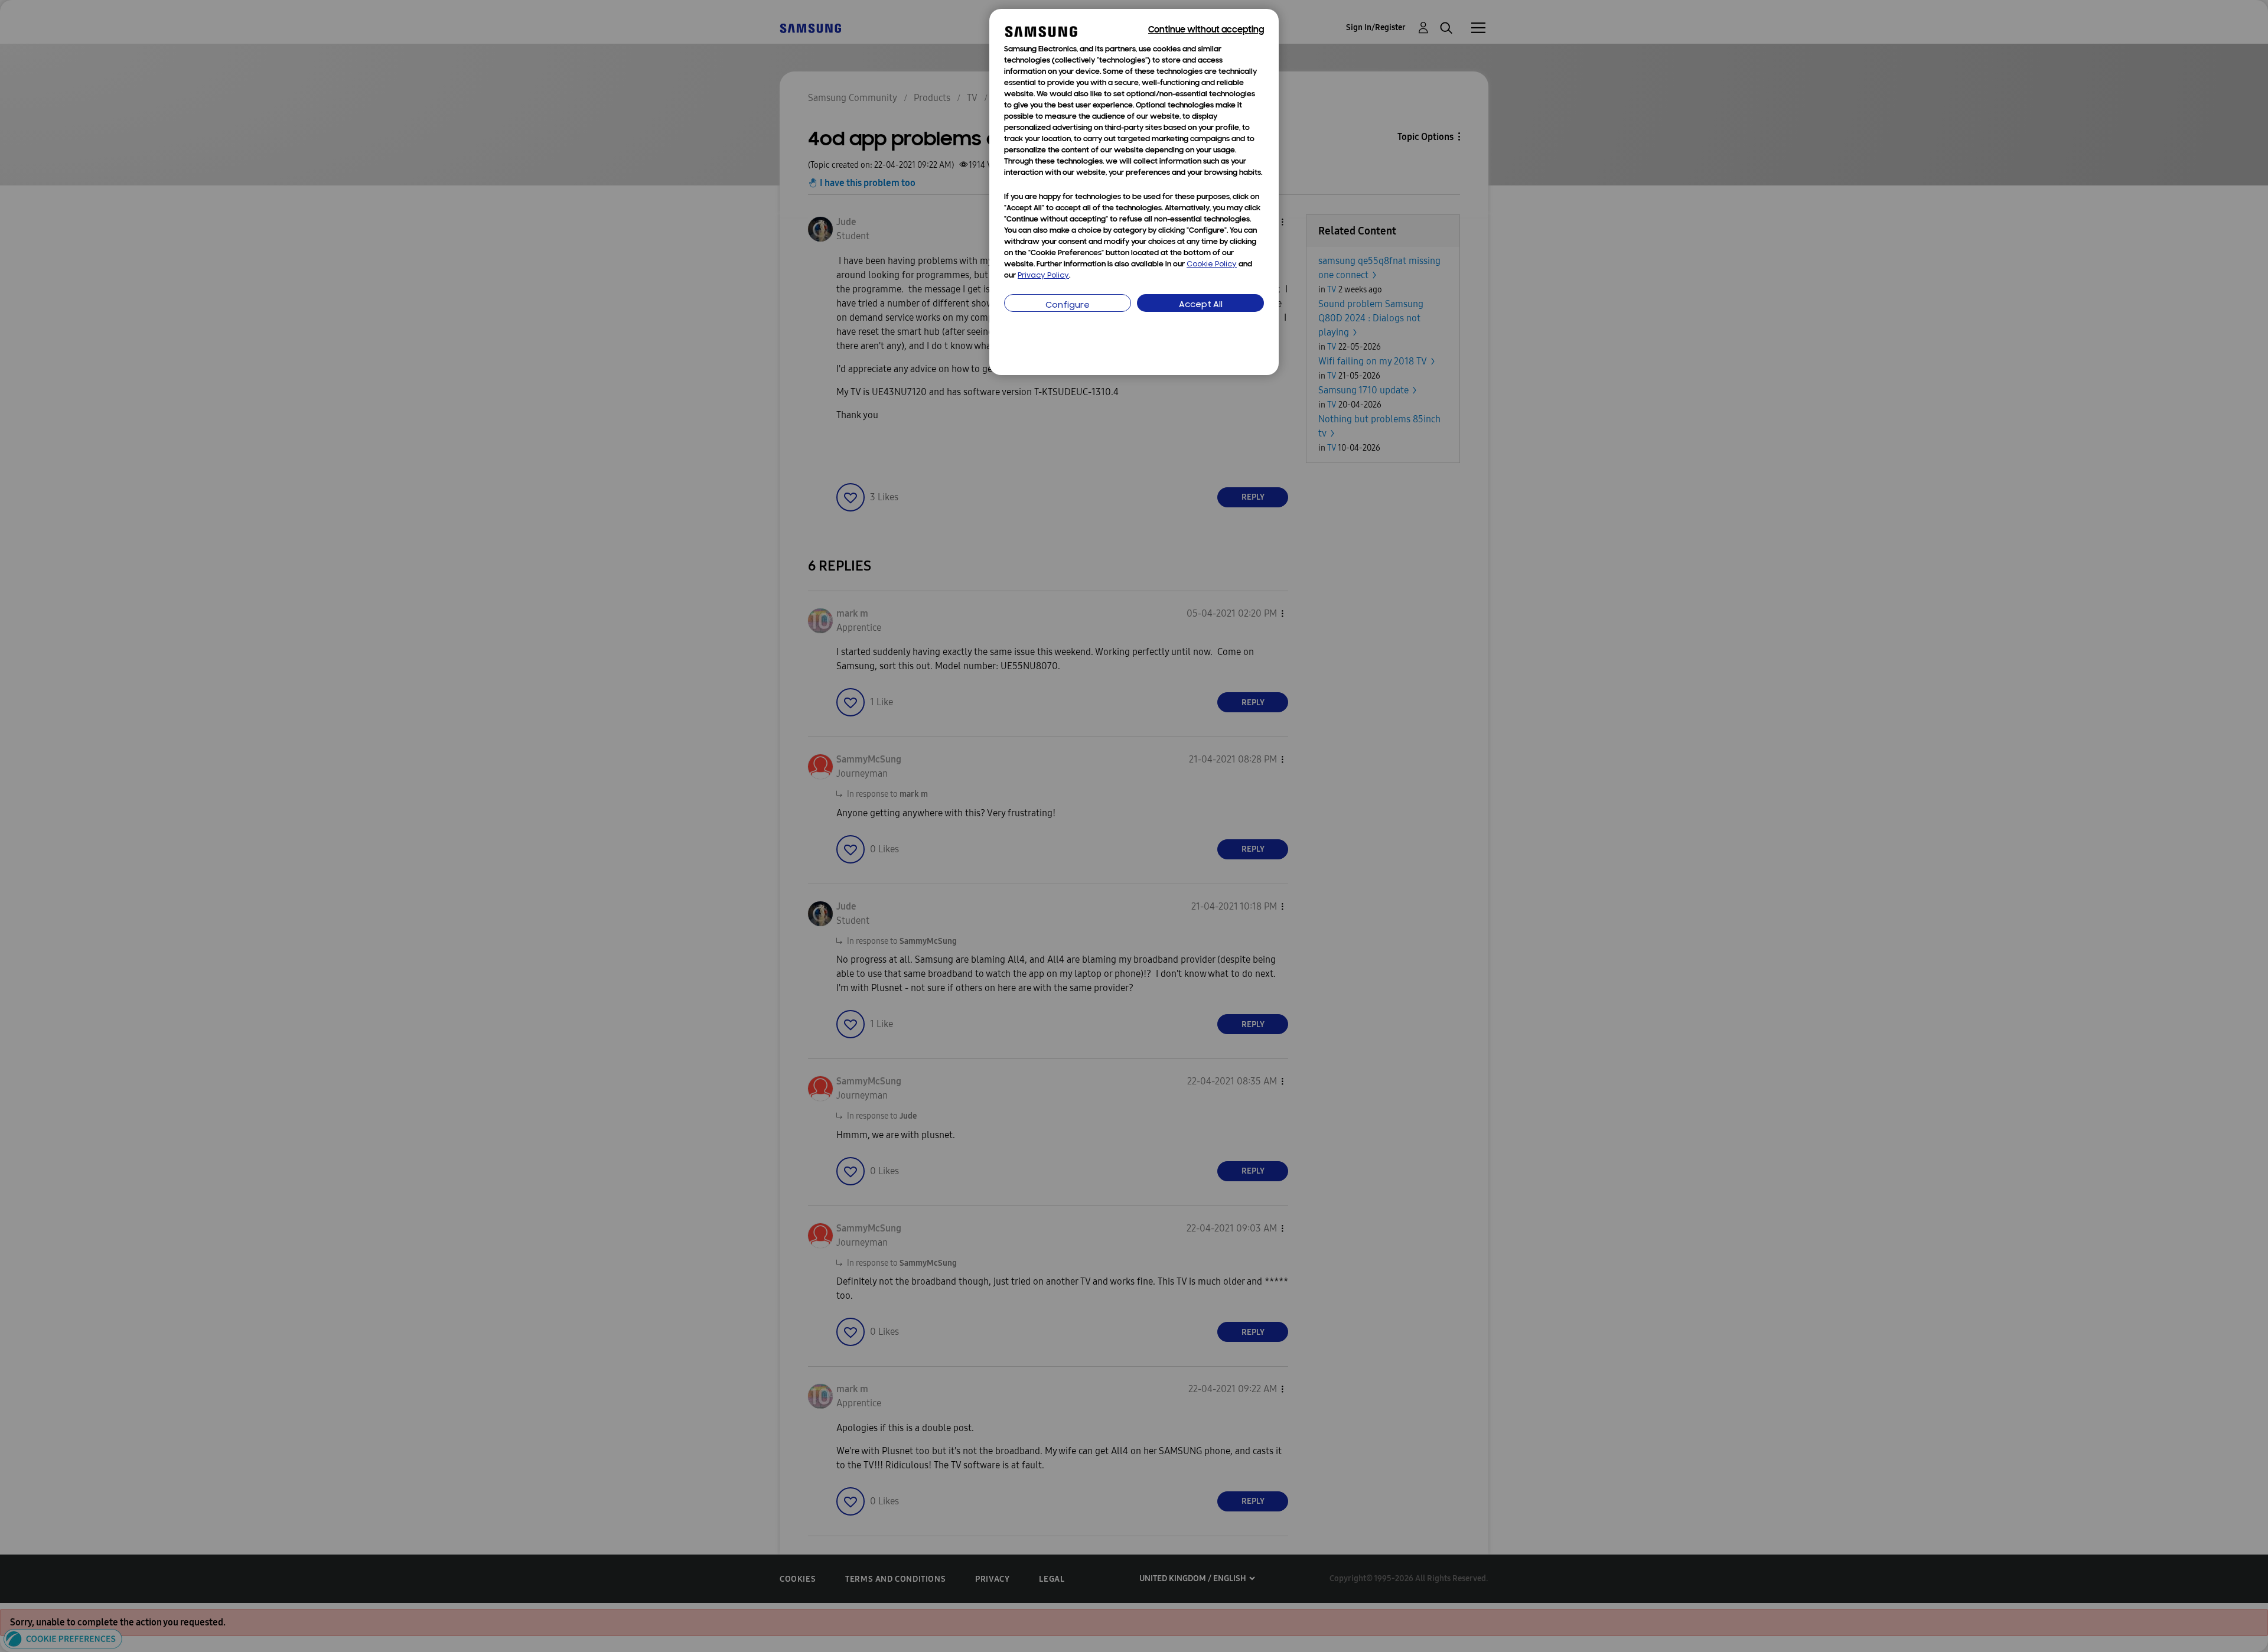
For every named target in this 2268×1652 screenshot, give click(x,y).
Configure (1068, 306)
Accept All (1201, 305)
